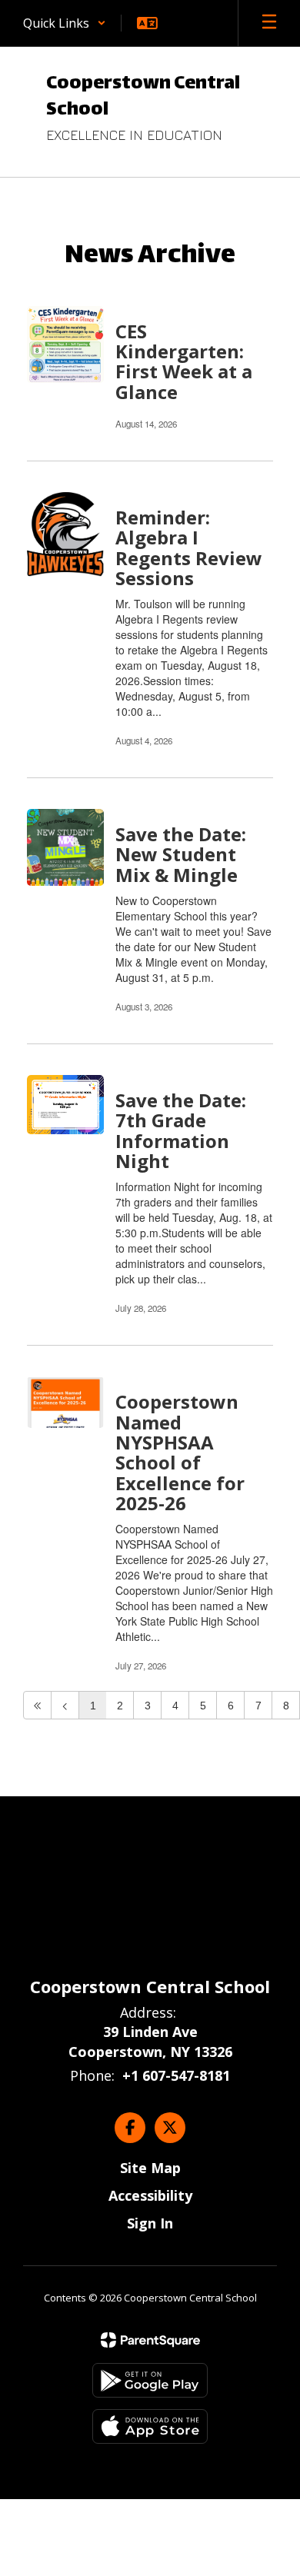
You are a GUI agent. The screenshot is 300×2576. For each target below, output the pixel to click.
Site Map (150, 2168)
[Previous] (65, 1705)
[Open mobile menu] (269, 23)
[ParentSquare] (150, 2340)
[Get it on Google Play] (150, 2380)
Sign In (150, 2223)
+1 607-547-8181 (176, 2075)
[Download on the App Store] (150, 2426)
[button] (65, 23)
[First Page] (37, 1705)
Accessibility (150, 2195)
